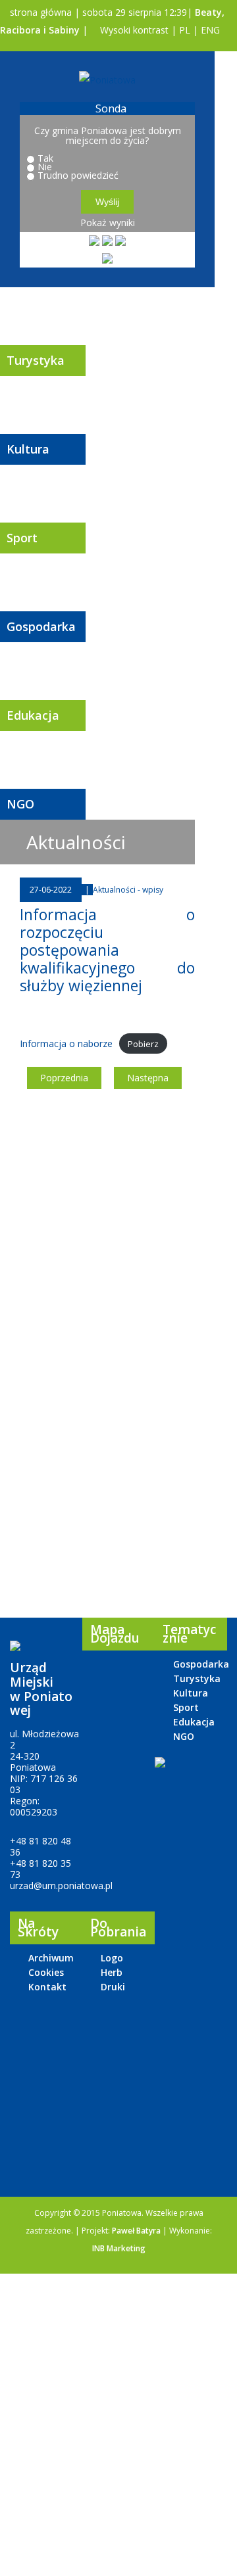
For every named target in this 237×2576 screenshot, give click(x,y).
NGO (20, 804)
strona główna (39, 12)
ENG (210, 30)
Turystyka (36, 360)
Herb (112, 1972)
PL (185, 30)
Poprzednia (64, 1078)
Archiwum (51, 1958)
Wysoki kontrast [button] (133, 30)
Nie (45, 167)
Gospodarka (41, 626)
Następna (148, 1078)
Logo (112, 1958)
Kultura (28, 449)
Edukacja (33, 715)
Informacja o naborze (66, 1043)
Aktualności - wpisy (128, 890)
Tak (45, 158)
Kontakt (47, 1987)
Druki (113, 1987)
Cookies (46, 1972)
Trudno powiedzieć (78, 175)
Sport (22, 538)
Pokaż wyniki (108, 222)
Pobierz (143, 1044)
